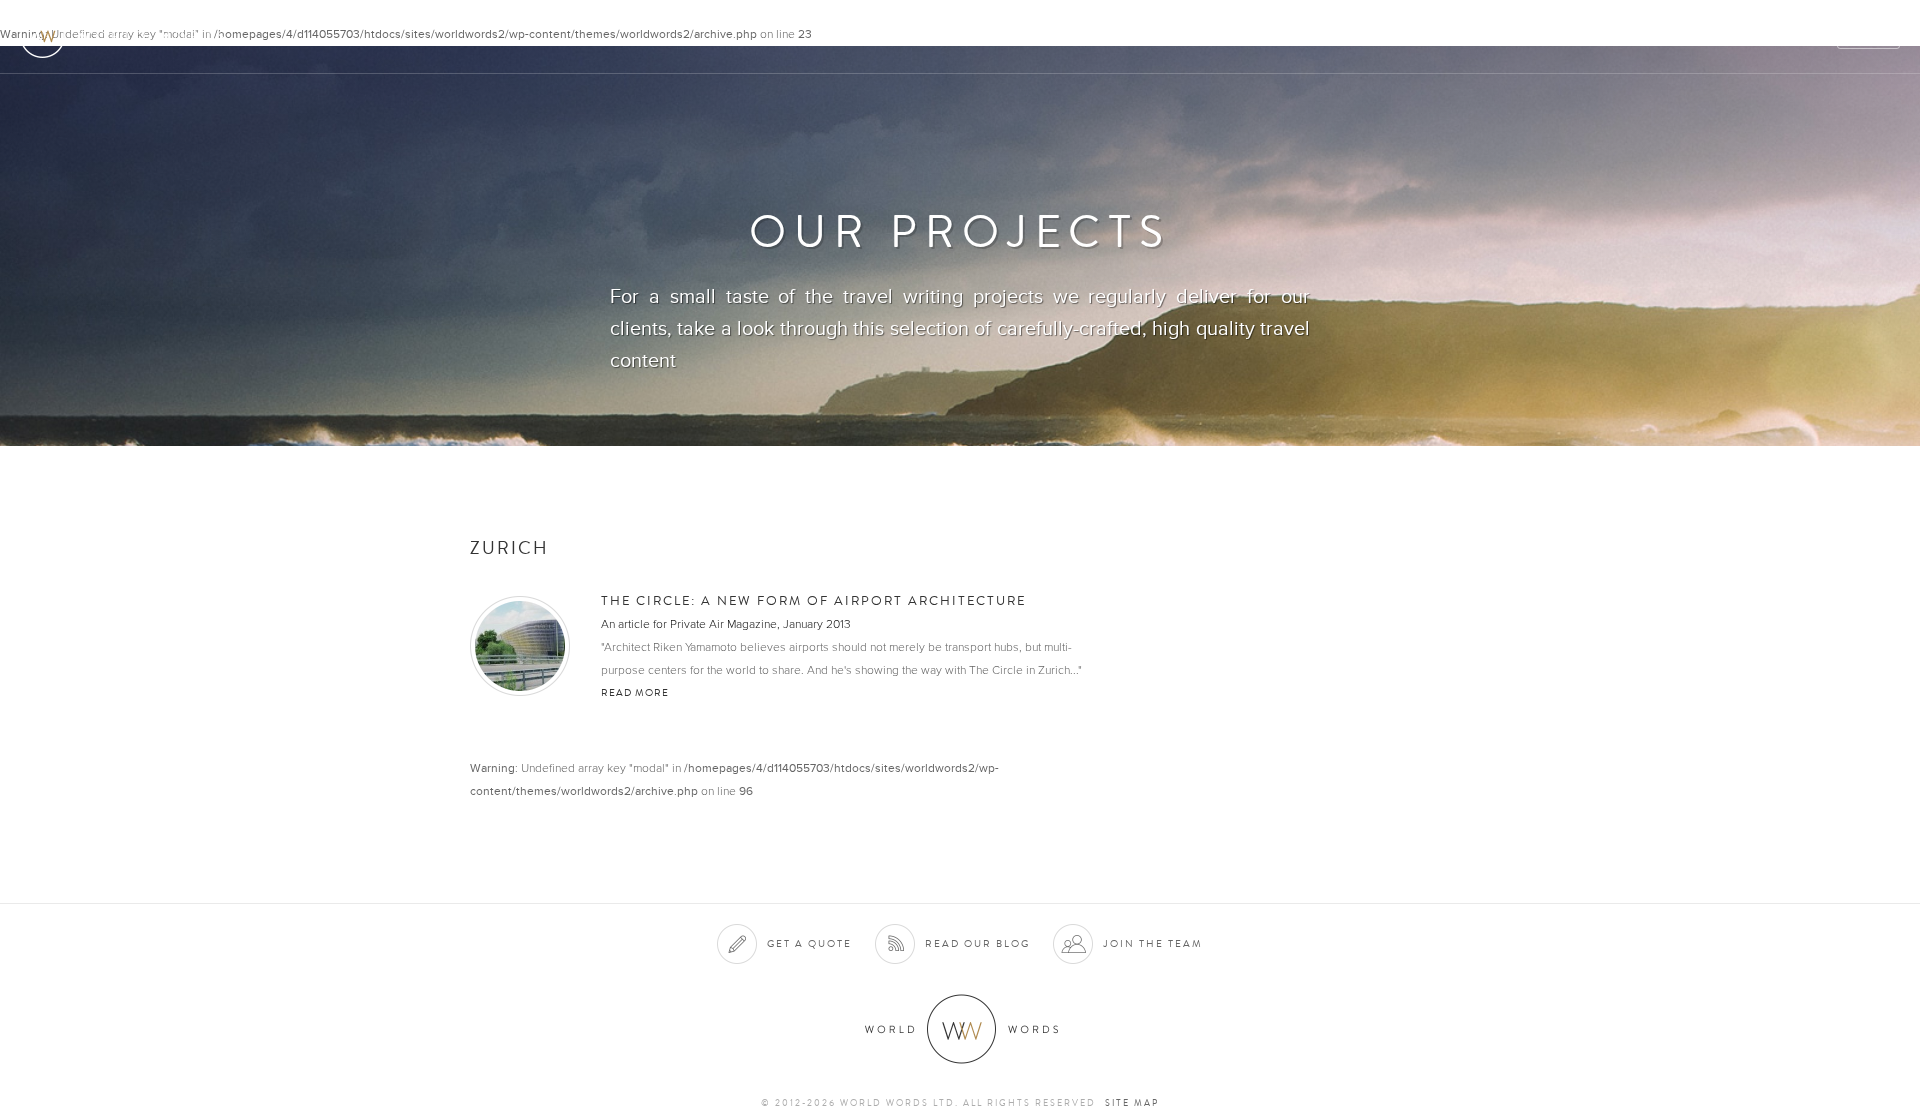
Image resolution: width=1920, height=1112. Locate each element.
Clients (1496, 36)
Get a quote (809, 943)
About (1335, 36)
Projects (1582, 36)
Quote (1869, 36)
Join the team (1153, 943)
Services (1413, 36)
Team (1657, 36)
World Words (127, 35)
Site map (1132, 1103)
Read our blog (977, 943)
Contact (1730, 36)
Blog (1804, 36)
